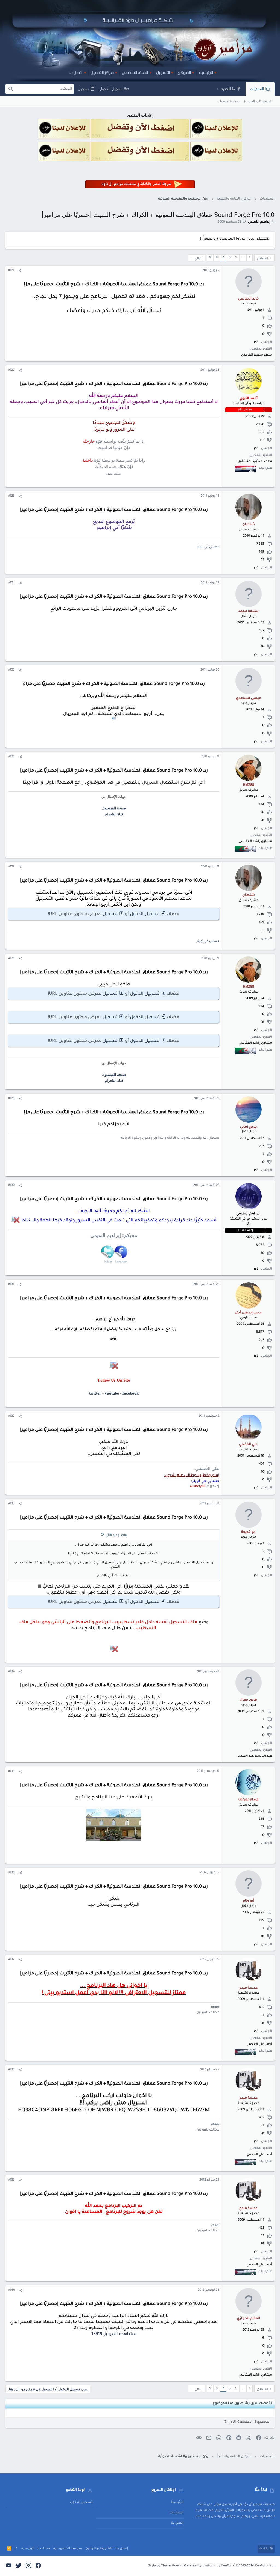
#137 (11, 1960)
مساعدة (44, 2549)
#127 (11, 867)
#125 (11, 670)
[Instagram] (28, 2566)
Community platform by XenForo (229, 2566)
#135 (11, 1772)
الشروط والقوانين (99, 2549)
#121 (11, 271)
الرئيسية (177, 2502)
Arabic (264, 2549)
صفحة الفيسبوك (114, 808)
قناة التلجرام (114, 814)
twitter (95, 1393)
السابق (262, 259)
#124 (11, 583)
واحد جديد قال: (116, 1535)
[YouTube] (9, 2566)
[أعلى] (16, 2549)
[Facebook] (38, 2566)
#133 (11, 1504)
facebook (131, 1393)
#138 (11, 2070)
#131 (11, 1285)
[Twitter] (19, 2566)
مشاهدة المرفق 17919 (114, 2334)
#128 (11, 959)
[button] (217, 89)
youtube (112, 1393)
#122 (11, 370)
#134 (11, 1672)
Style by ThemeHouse (165, 2566)
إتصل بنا (177, 2523)
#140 (12, 2290)
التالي (199, 259)
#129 (11, 1099)
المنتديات (177, 2513)
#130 (11, 1185)
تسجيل (110, 914)
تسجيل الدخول (145, 914)
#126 (11, 757)
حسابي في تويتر (208, 547)
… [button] (243, 258)
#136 (11, 1873)
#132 (11, 1416)
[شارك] (20, 271)
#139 (11, 2180)
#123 (11, 496)
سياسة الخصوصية (68, 2549)
